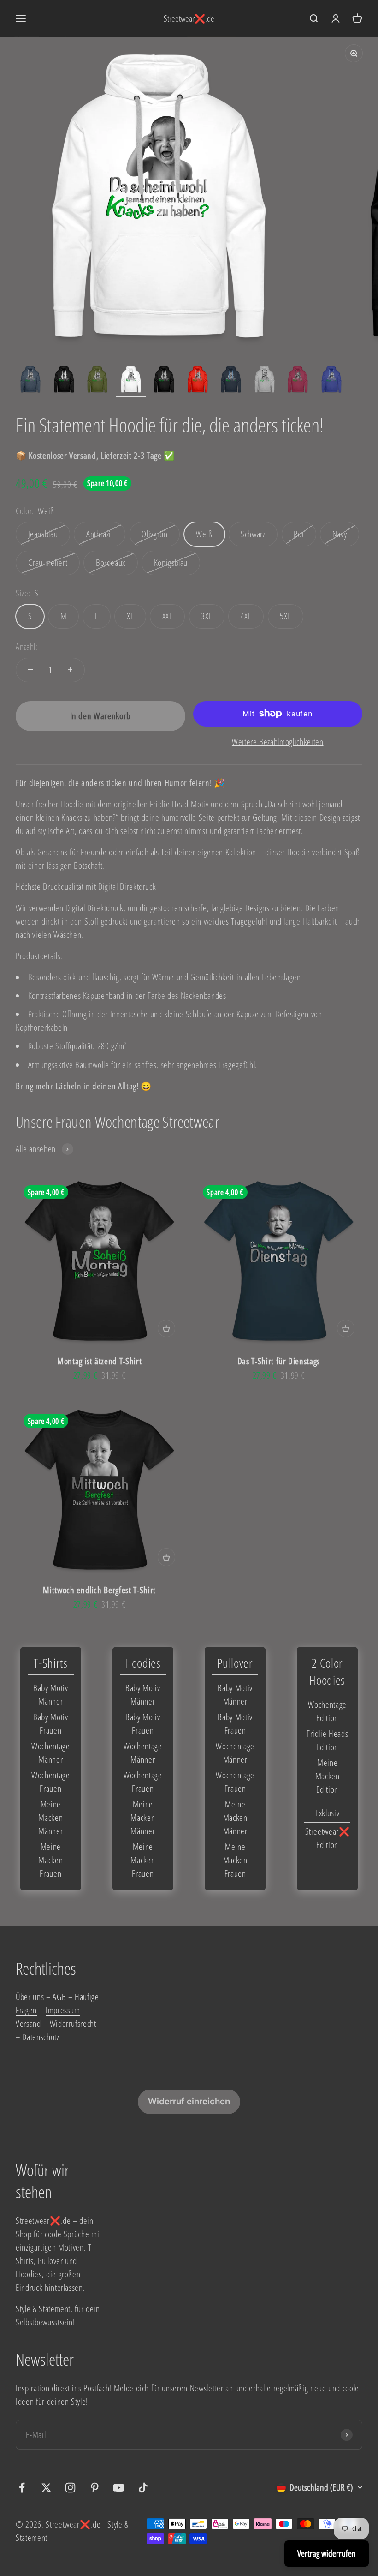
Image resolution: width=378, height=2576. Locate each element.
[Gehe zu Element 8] (265, 381)
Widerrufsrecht (73, 2023)
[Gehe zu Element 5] (164, 381)
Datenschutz (41, 2037)
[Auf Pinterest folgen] (95, 2488)
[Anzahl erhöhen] (70, 670)
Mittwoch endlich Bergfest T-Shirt (99, 1590)
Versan (26, 2023)
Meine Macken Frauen (50, 1860)
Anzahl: (27, 646)
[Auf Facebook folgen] (22, 2488)
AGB (59, 1997)
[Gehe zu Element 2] (64, 381)
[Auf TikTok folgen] (143, 2488)
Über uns (30, 1997)
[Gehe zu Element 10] (331, 381)
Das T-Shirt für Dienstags (279, 1361)
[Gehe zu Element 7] (231, 381)
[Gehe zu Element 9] (298, 381)
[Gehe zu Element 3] (97, 381)
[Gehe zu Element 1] (30, 381)
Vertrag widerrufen (327, 2553)
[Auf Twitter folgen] (46, 2488)
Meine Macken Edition (328, 1776)
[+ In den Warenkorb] (166, 1328)
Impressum (63, 2010)
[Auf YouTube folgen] (119, 2488)
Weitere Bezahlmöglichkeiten (278, 742)
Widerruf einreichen (189, 2101)
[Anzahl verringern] (30, 670)
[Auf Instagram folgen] (70, 2488)
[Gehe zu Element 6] (198, 381)
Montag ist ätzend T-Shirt (99, 1361)
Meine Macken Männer (50, 1817)
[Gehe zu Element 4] (131, 381)
